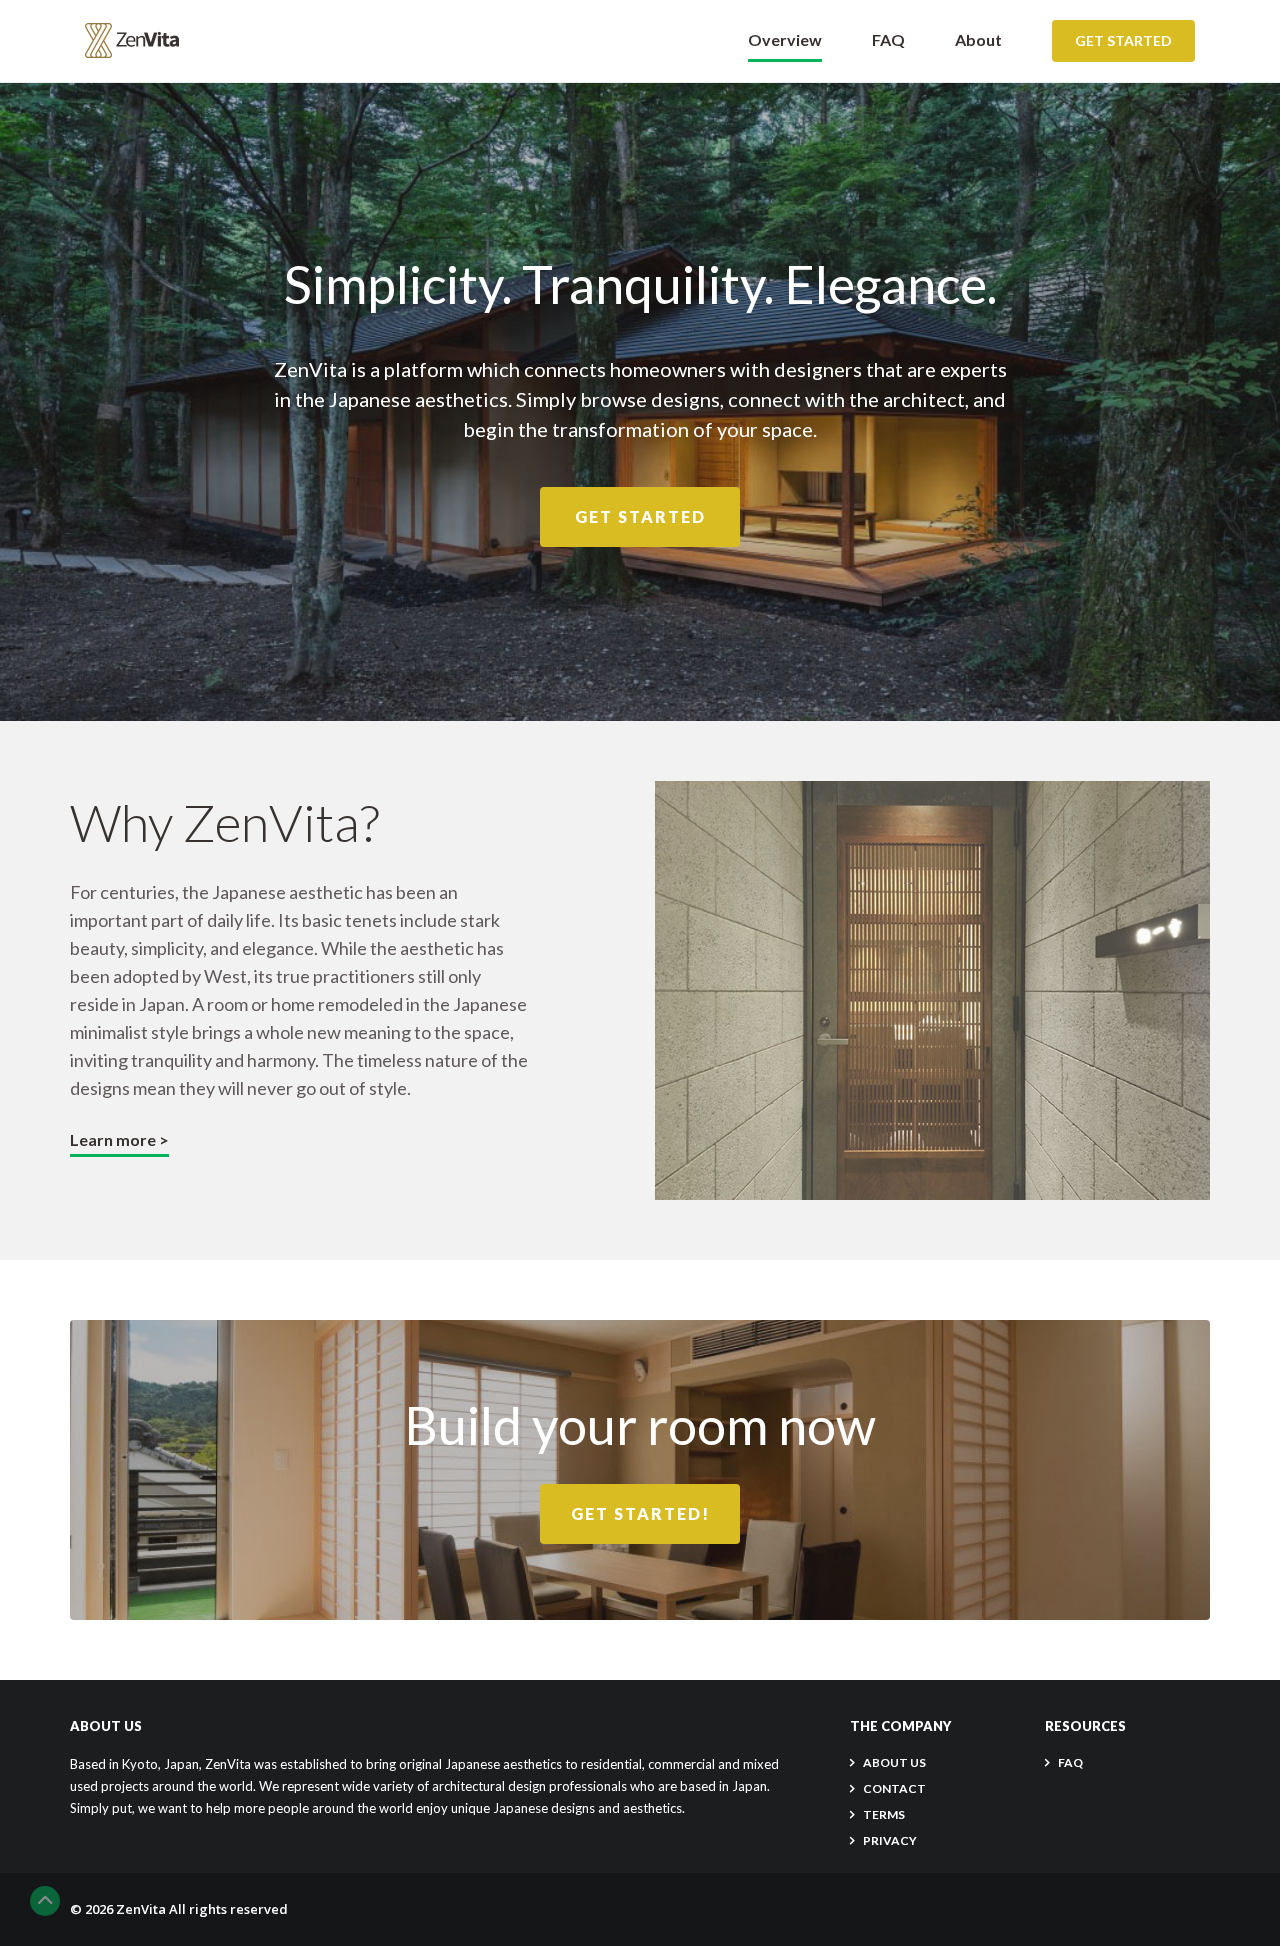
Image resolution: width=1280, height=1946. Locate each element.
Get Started (1123, 40)
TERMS (884, 1814)
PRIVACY (890, 1840)
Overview (785, 39)
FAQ (888, 39)
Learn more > (119, 1139)
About (978, 39)
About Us (894, 1762)
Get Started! (640, 1513)
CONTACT (894, 1788)
